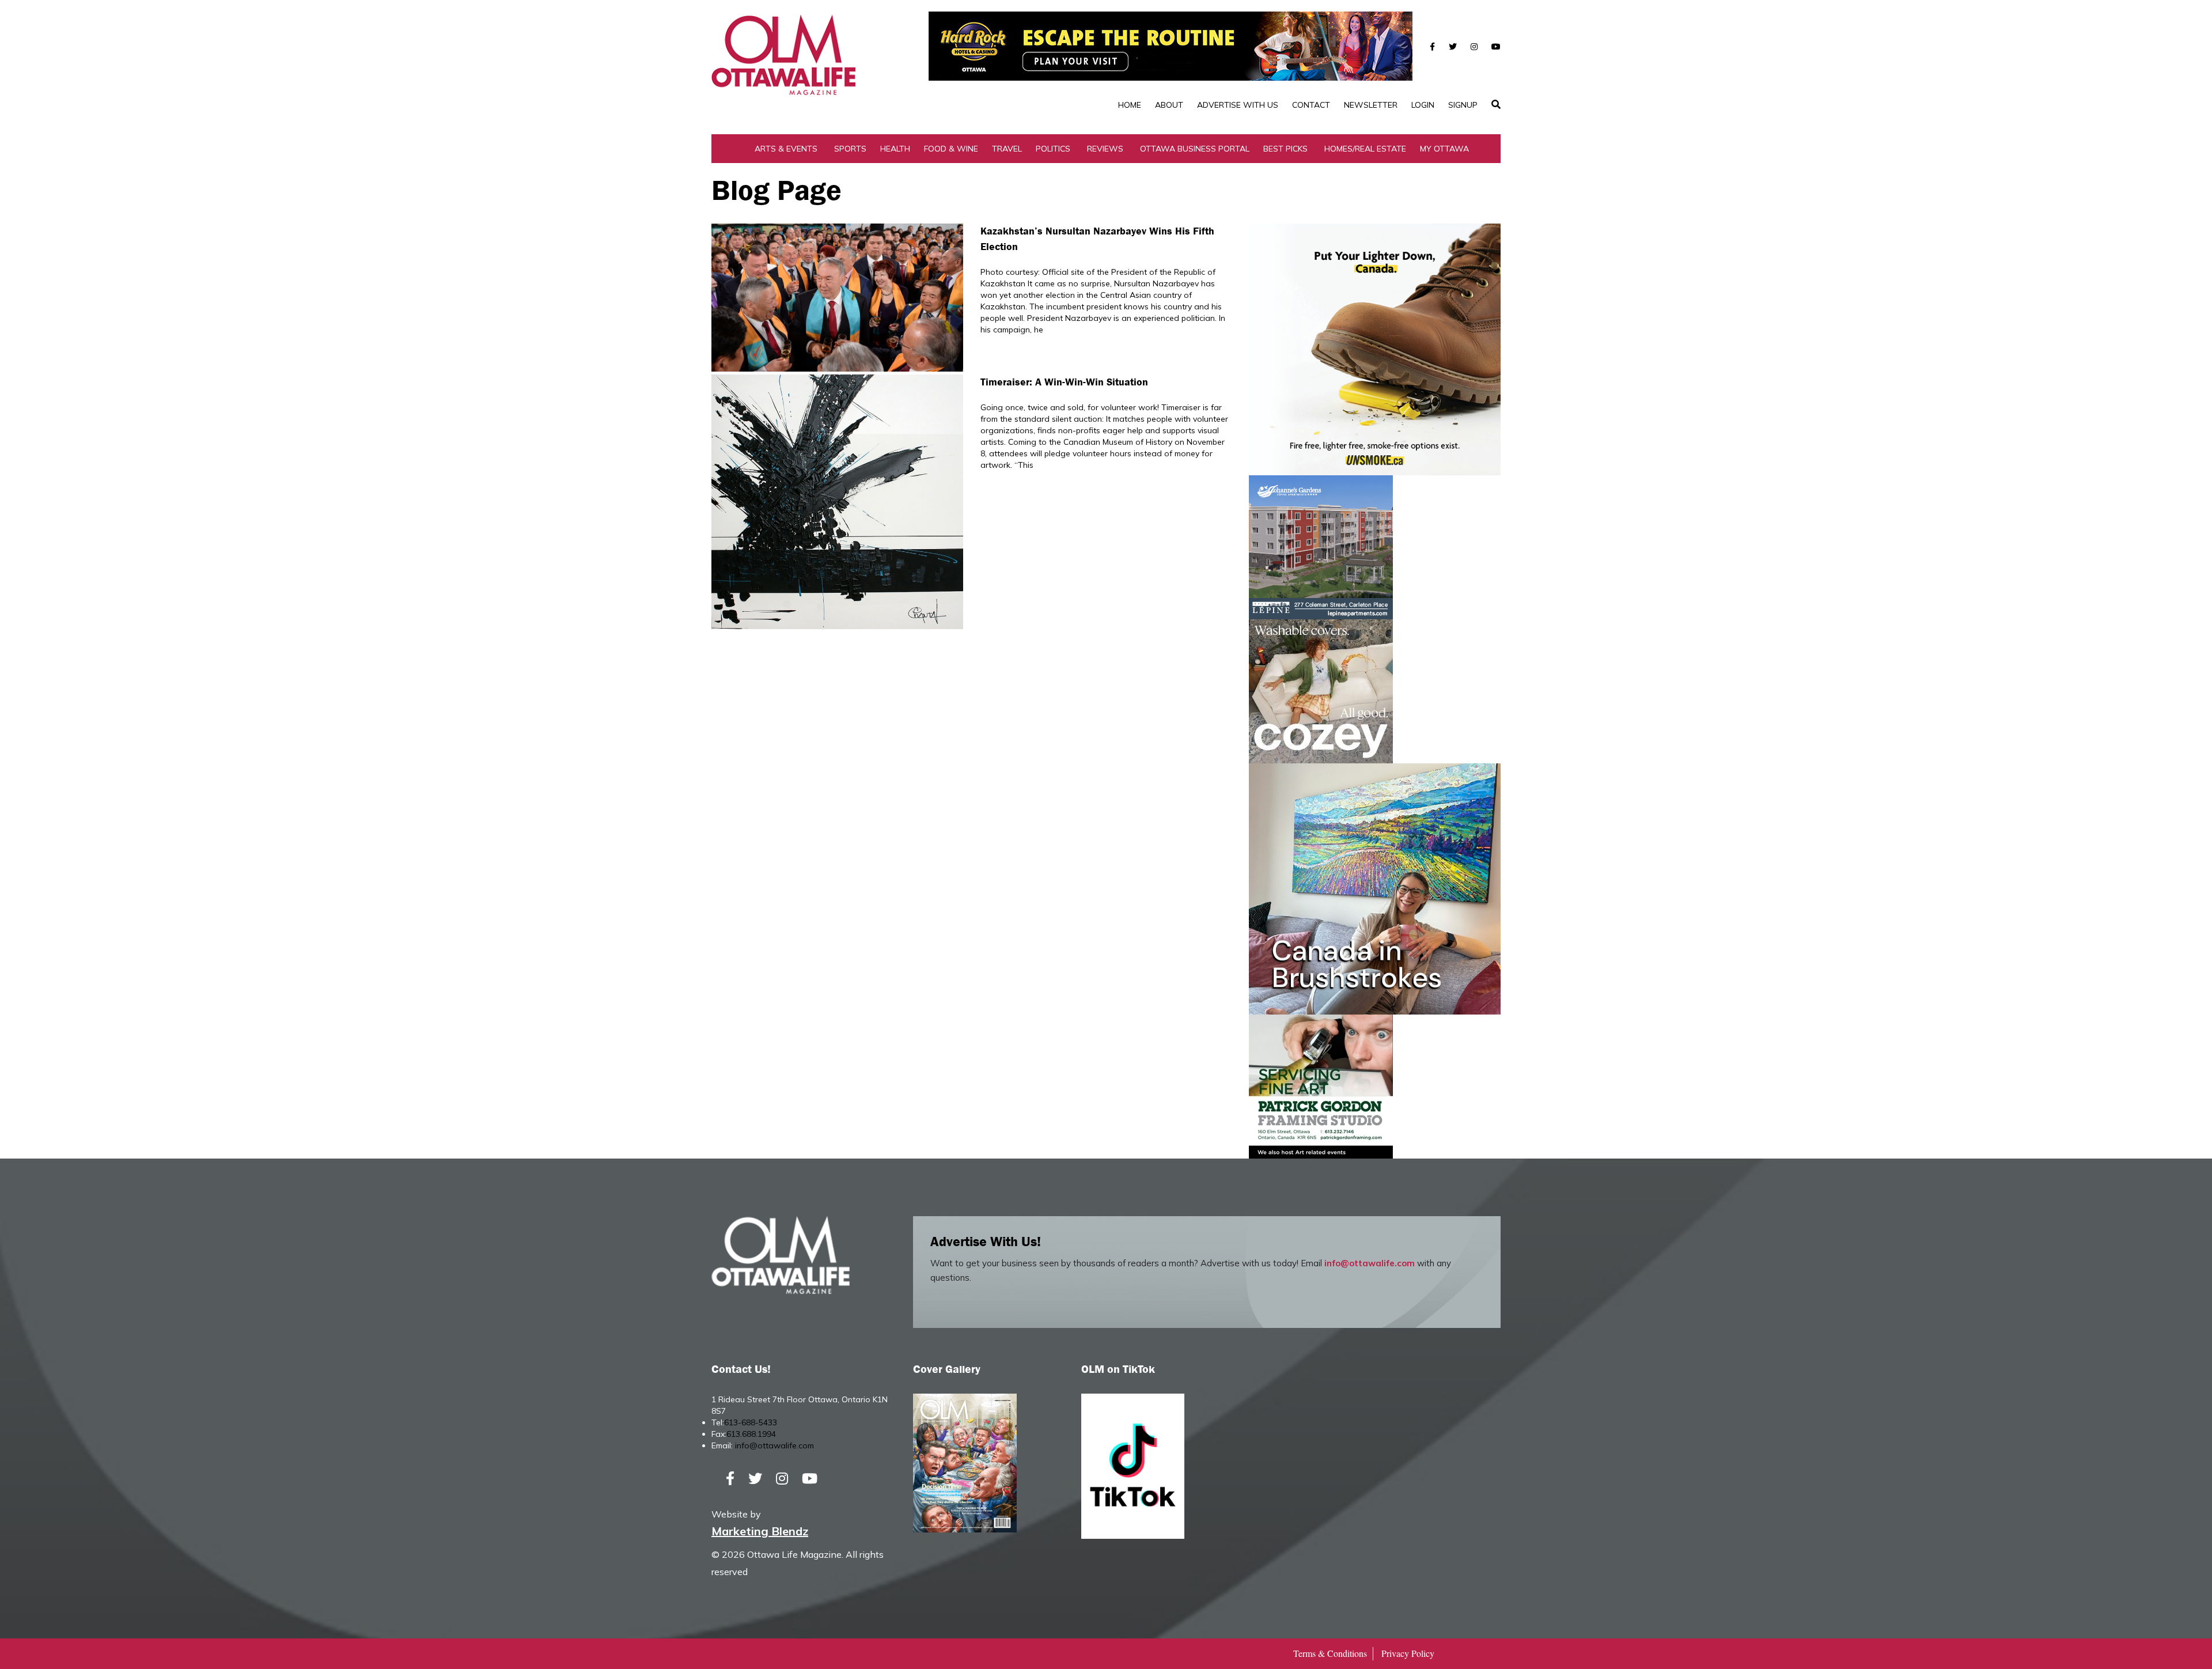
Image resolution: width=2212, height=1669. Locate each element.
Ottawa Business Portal (1195, 149)
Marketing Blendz (760, 1531)
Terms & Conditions (1330, 1653)
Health (895, 149)
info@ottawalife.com (1370, 1263)
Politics (1053, 149)
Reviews (1105, 149)
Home (1130, 105)
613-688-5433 (751, 1422)
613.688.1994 (751, 1434)
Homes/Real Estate (1365, 149)
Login (1423, 105)
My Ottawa (1444, 149)
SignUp (1463, 105)
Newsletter (1371, 105)
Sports (850, 149)
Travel (1007, 149)
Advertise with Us (1238, 105)
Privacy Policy (1408, 1653)
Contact (1311, 105)
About (1169, 105)
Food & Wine (951, 149)
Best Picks (1285, 149)
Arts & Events (786, 149)
